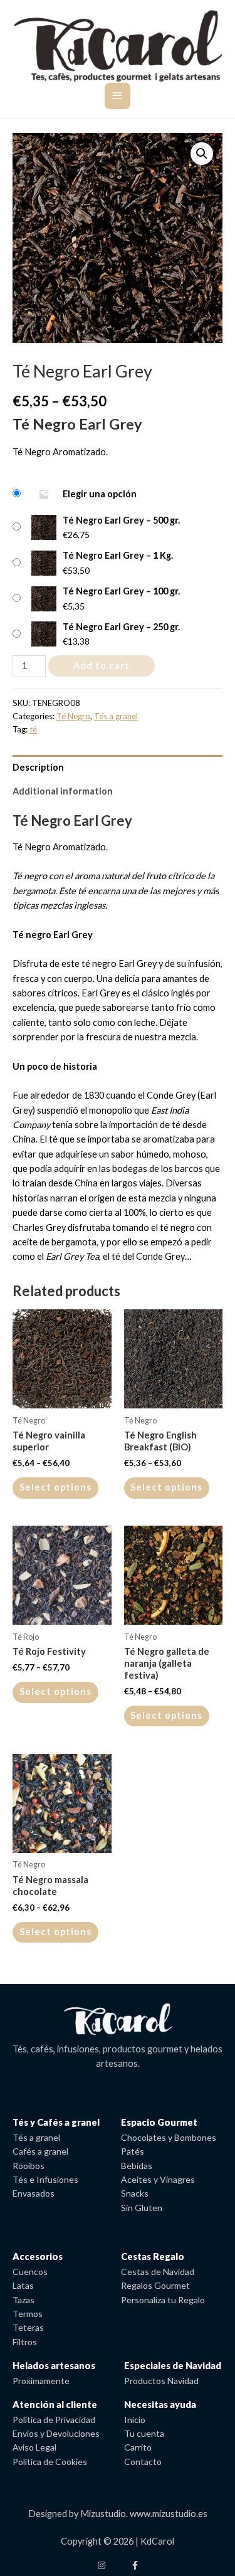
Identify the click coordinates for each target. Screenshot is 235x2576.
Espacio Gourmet (159, 2122)
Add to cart (102, 666)
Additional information (63, 791)
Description (38, 767)
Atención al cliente (55, 2404)
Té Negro (73, 716)
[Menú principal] (118, 96)
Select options (55, 1487)
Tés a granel (116, 716)
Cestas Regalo (153, 2257)
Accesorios (38, 2257)
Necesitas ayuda (160, 2404)
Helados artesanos (54, 2366)
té (33, 729)
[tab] (118, 767)
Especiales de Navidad (173, 2366)
